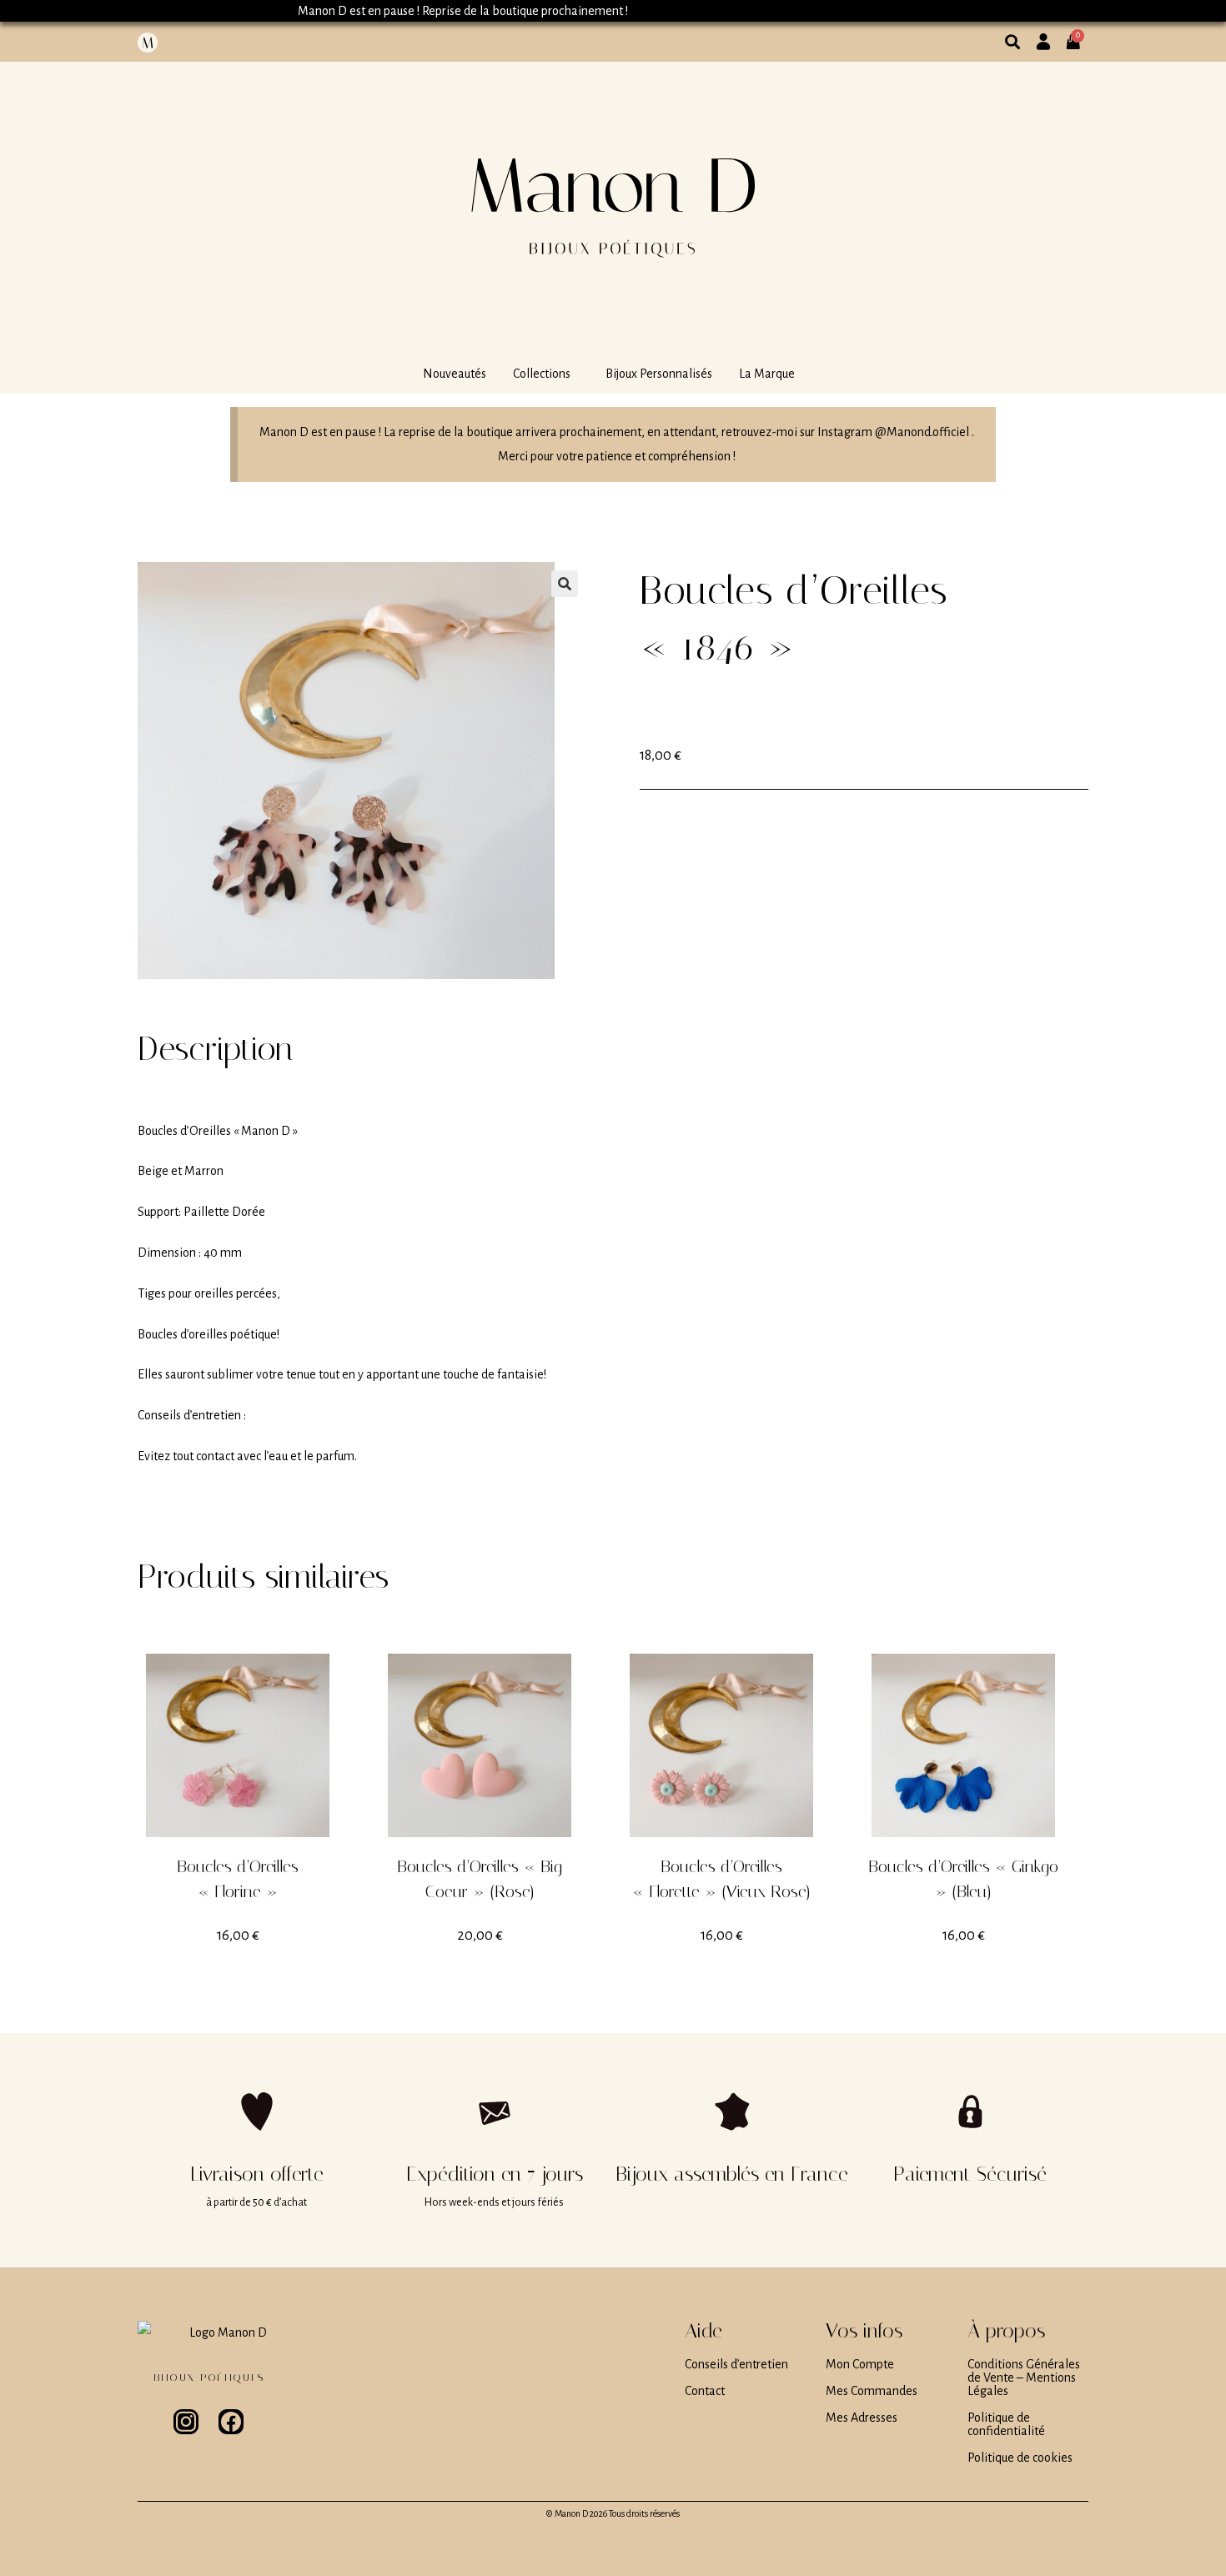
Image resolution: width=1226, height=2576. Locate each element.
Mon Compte (860, 2364)
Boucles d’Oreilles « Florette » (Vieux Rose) (721, 1879)
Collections (542, 374)
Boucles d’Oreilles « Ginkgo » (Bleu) (963, 1879)
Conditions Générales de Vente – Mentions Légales (1024, 2378)
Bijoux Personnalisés (659, 374)
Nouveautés (455, 374)
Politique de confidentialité (1006, 2424)
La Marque (767, 374)
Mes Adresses (862, 2418)
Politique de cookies (1020, 2458)
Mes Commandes (872, 2391)
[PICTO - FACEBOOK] (231, 2422)
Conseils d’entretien (736, 2364)
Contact (705, 2391)
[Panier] (1078, 35)
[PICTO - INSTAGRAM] (186, 2422)
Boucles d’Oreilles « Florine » (238, 1879)
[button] (546, 374)
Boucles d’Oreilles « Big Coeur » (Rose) (480, 1879)
